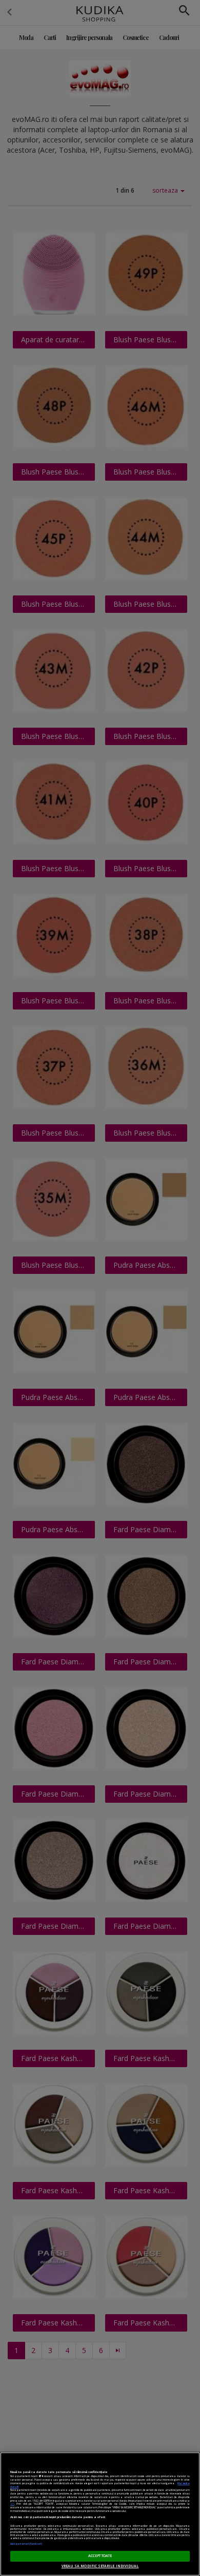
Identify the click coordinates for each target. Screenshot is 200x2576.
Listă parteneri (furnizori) (26, 2544)
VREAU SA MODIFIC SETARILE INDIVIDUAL (100, 2566)
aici (12, 2504)
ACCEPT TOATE (100, 2556)
